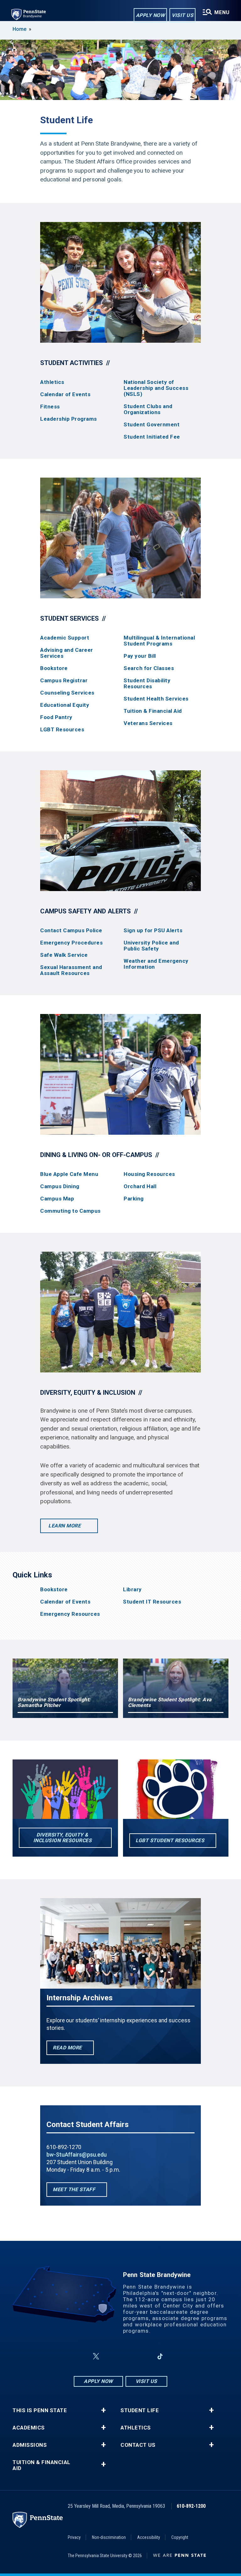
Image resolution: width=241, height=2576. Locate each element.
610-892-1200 (191, 2506)
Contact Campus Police (71, 931)
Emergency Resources (70, 1614)
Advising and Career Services (67, 653)
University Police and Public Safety (151, 946)
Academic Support (65, 638)
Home (19, 29)
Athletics (52, 382)
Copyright (180, 2537)
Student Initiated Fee (152, 437)
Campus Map (57, 1199)
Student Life (140, 2410)
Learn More (65, 1526)
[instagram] (111, 2356)
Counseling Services (67, 693)
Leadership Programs (69, 419)
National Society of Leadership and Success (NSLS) (156, 388)
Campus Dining (60, 1186)
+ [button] (103, 2410)
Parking (134, 1199)
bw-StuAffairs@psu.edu (76, 2155)
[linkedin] (144, 2356)
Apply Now (150, 15)
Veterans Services (148, 723)
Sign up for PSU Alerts (153, 931)
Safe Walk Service (64, 955)
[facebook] (81, 2356)
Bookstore (54, 668)
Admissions (30, 2445)
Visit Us (182, 15)
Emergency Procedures (71, 943)
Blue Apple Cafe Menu (69, 1174)
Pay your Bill (140, 656)
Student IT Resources (152, 1602)
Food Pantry (56, 717)
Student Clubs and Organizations (148, 409)
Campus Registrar (64, 681)
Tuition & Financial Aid (153, 711)
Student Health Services (156, 699)
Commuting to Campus (70, 1211)
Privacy (74, 2537)
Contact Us (138, 2445)
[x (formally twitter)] (96, 2356)
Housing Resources (149, 1174)
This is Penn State (40, 2410)
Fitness (50, 407)
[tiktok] (160, 2356)
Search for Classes (149, 668)
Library (132, 1590)
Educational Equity (65, 705)
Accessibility (149, 2537)
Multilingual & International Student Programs (159, 641)
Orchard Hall (140, 1186)
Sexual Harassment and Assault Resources (71, 970)
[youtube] (127, 2356)
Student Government (152, 425)
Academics (29, 2428)
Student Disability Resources (147, 684)
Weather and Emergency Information (156, 964)
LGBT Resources (62, 730)
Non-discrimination (109, 2537)
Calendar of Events (65, 394)
